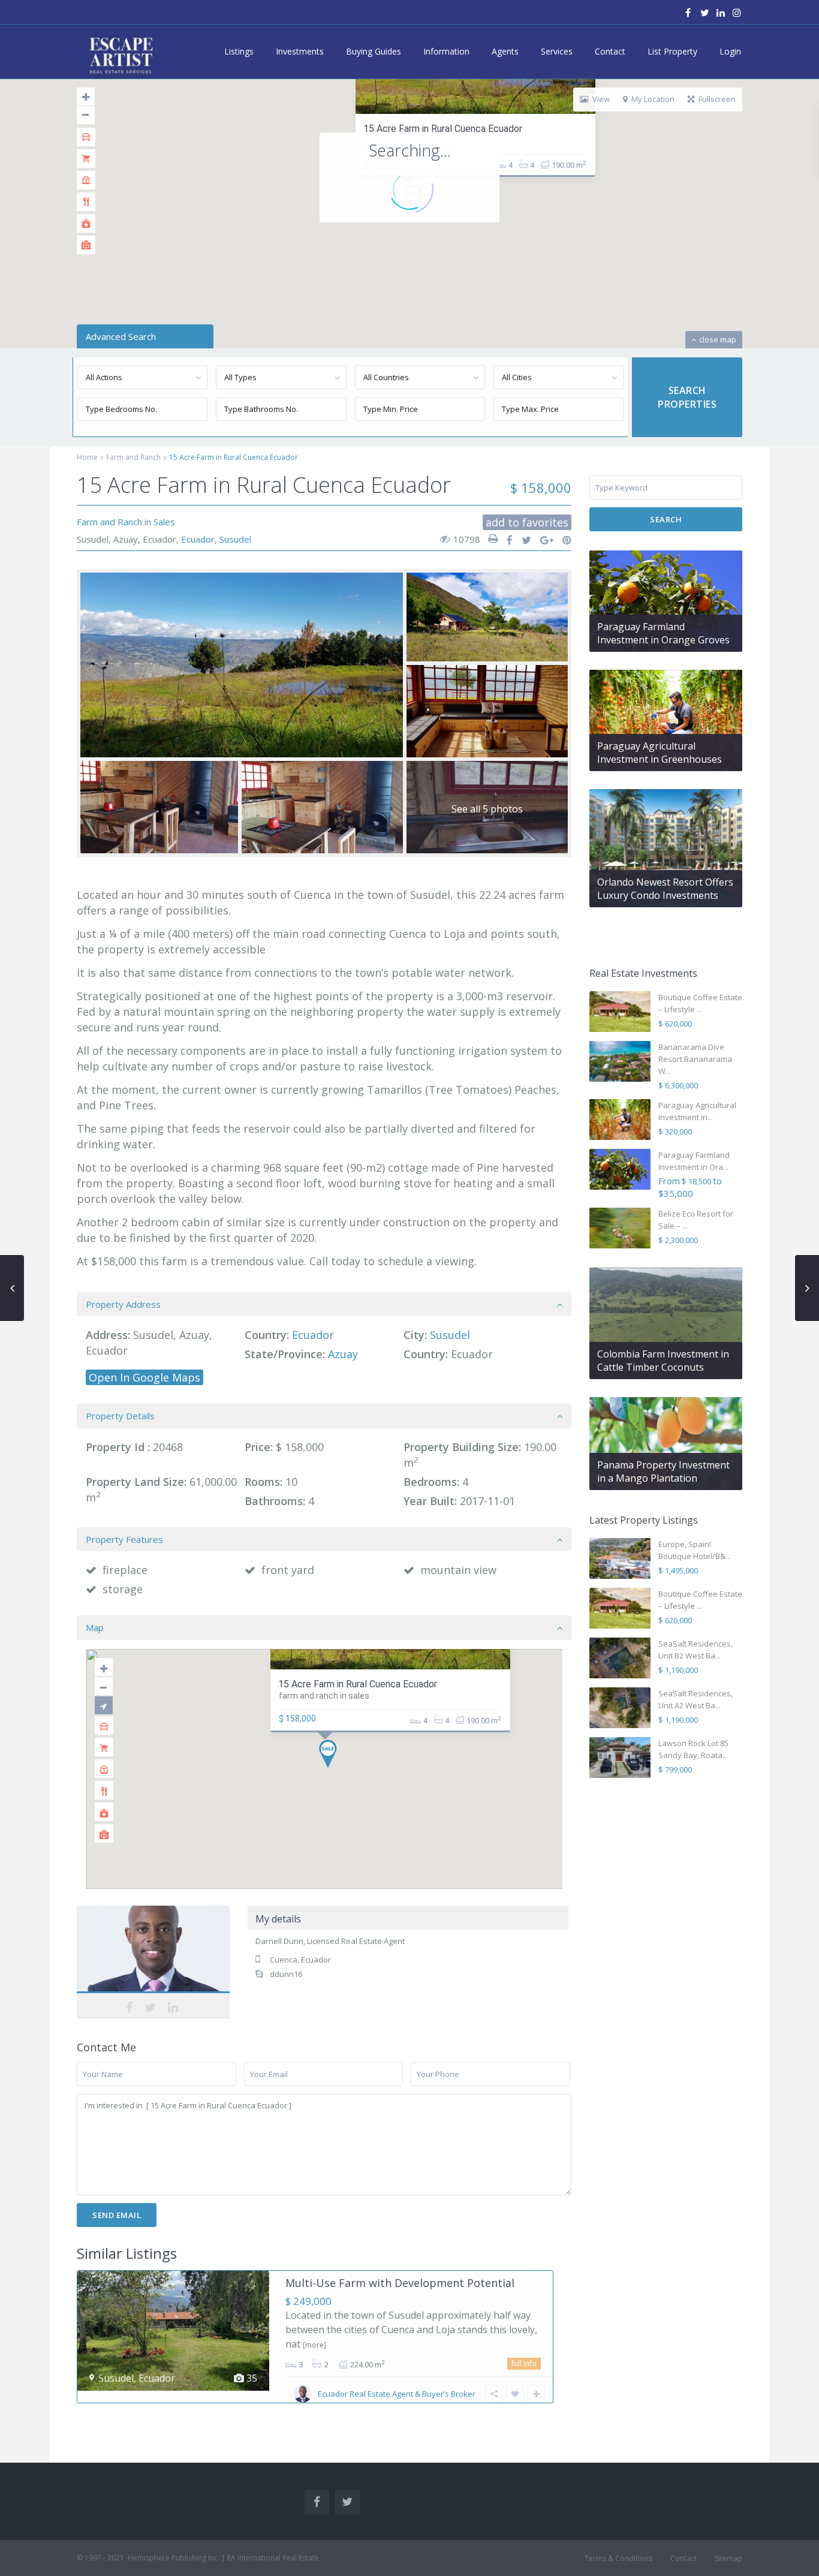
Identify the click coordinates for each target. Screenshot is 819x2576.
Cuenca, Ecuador (300, 1960)
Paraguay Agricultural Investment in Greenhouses (660, 753)
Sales (164, 522)
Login (730, 51)
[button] (332, 1757)
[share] (506, 540)
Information (446, 51)
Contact (610, 51)
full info (524, 2363)
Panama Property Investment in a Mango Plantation (663, 1471)
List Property (672, 51)
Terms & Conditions (618, 2558)
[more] (314, 2345)
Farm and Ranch (133, 457)
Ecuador (198, 539)
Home (87, 457)
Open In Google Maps (144, 1377)
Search (666, 519)
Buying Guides (374, 51)
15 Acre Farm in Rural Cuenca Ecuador (443, 129)
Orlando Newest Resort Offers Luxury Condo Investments (665, 889)
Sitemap (728, 2558)
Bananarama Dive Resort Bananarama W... (695, 1059)
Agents (505, 51)
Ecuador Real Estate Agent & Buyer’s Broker (397, 2394)
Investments (300, 51)
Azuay (343, 1354)
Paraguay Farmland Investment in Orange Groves (663, 633)
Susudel (235, 539)
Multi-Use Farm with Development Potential (400, 2283)
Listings (239, 51)
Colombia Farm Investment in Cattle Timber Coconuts (663, 1361)
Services (557, 51)
